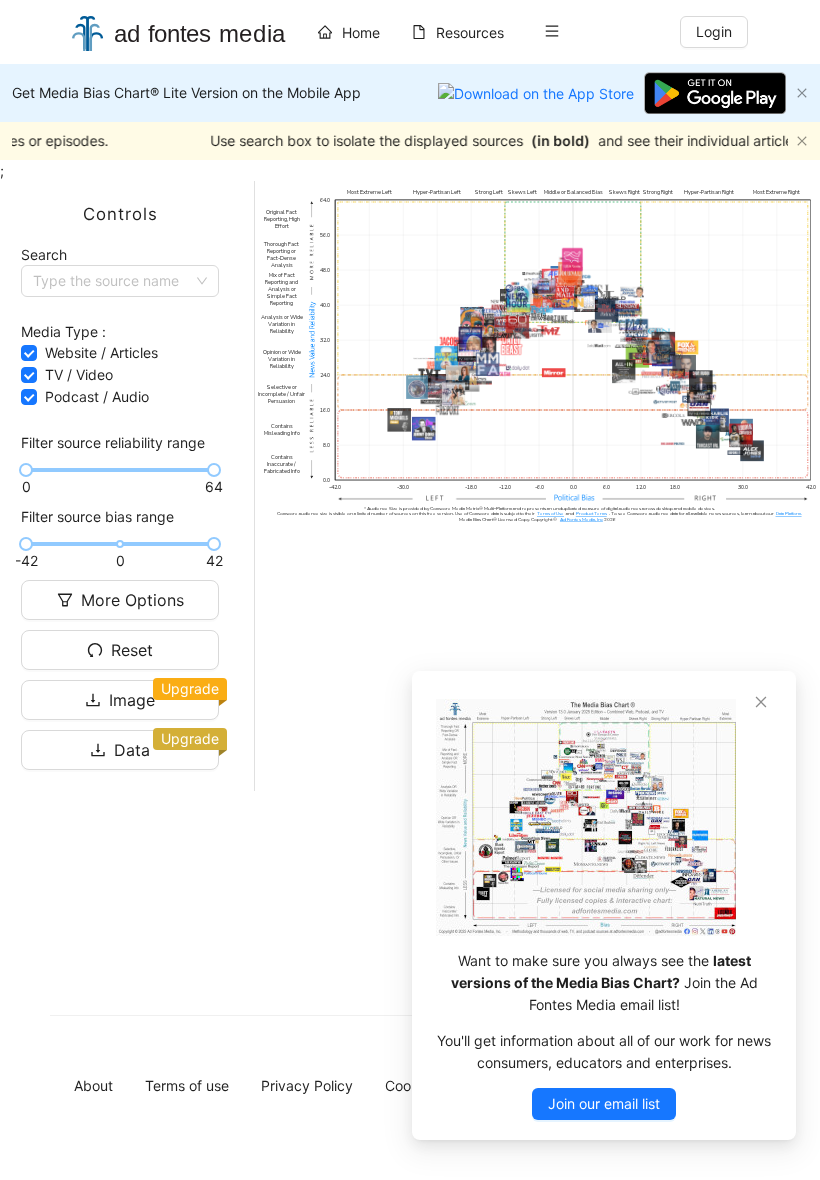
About (93, 1085)
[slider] (26, 470)
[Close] (761, 702)
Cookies (411, 1085)
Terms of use (187, 1085)
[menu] (491, 32)
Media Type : (63, 331)
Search (44, 254)
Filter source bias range (97, 516)
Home (361, 32)
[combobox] (35, 281)
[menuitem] (349, 33)
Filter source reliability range (113, 442)
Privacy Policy (307, 1085)
